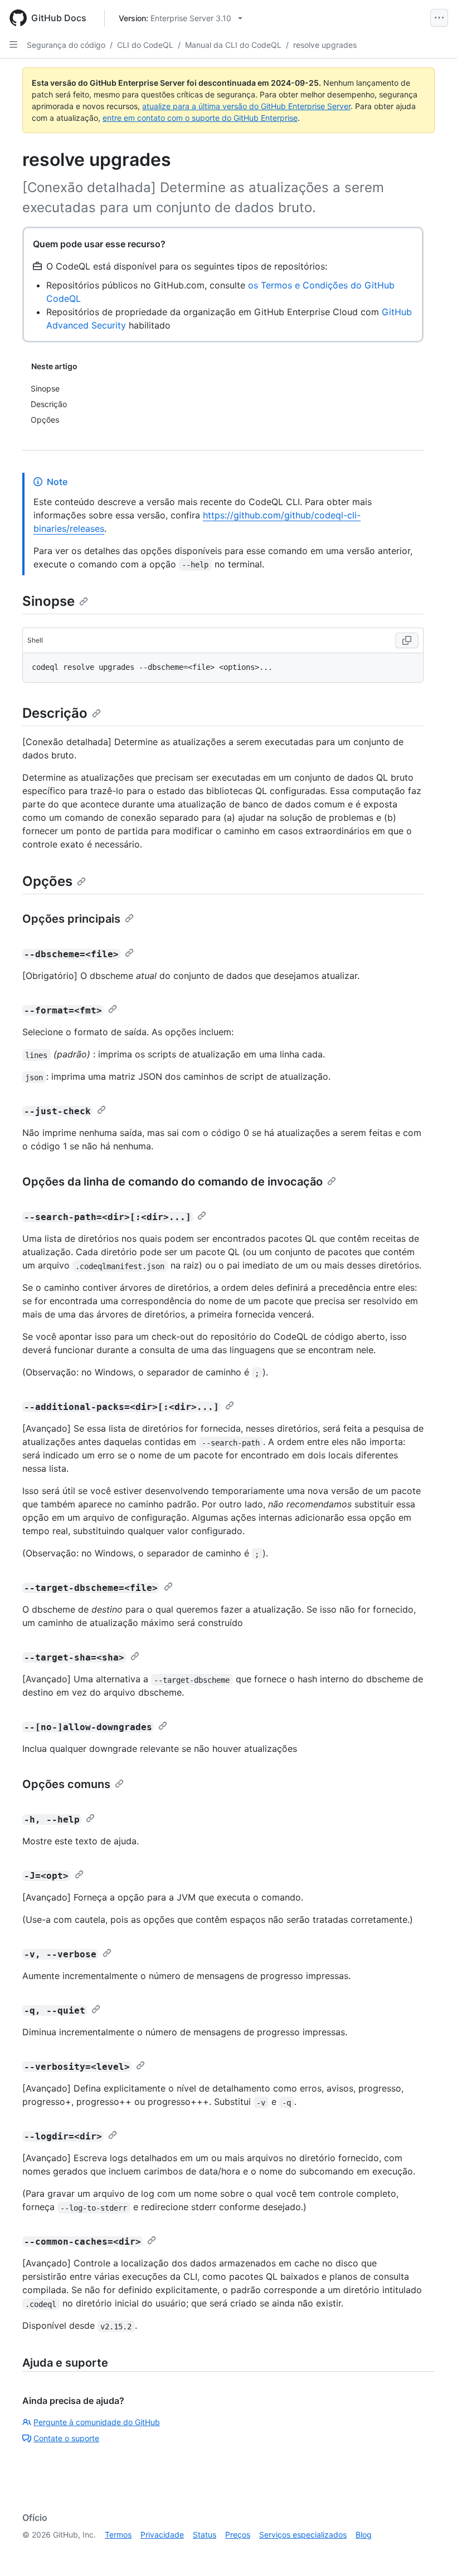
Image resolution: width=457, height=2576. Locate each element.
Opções (47, 881)
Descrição (55, 713)
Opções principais (71, 919)
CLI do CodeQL (145, 45)
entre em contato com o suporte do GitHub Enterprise (200, 118)
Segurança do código (66, 45)
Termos (118, 2535)
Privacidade (162, 2535)
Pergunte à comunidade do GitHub (97, 2422)
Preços (238, 2535)
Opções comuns (66, 1784)
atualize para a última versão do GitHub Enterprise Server (246, 106)
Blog (364, 2535)
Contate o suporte (66, 2438)
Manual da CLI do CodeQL (233, 45)
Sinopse (48, 601)
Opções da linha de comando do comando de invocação (172, 1182)
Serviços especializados (303, 2535)
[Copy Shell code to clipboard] (407, 640)
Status (205, 2535)
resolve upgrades (325, 45)
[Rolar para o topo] (432, 2551)
